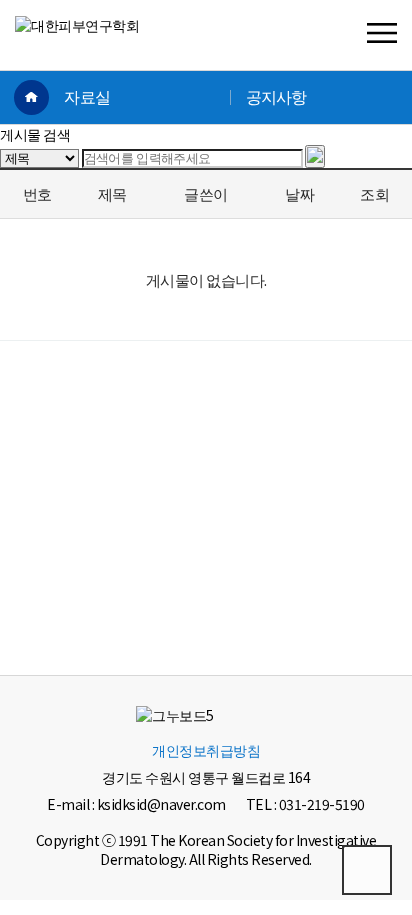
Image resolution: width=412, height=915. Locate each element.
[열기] (382, 35)
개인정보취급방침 (206, 750)
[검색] (315, 156)
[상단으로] (367, 870)
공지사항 (276, 97)
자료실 (87, 97)
